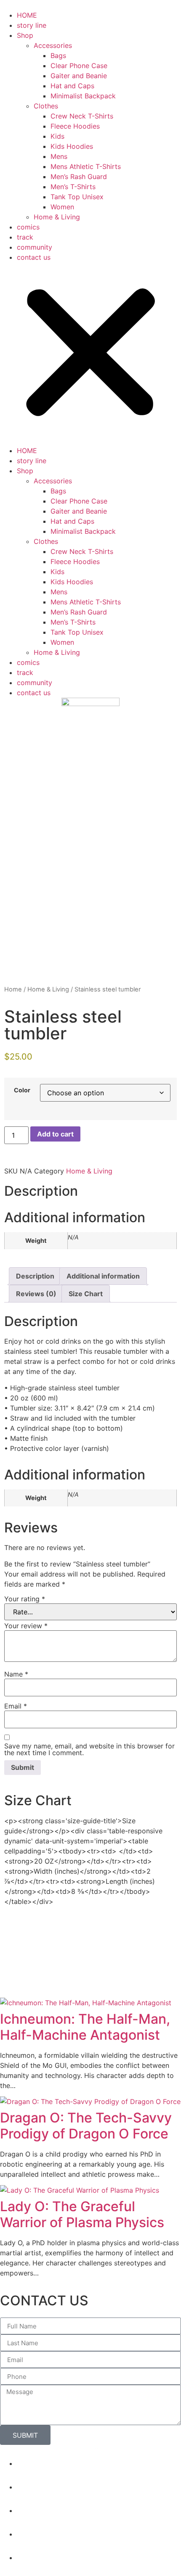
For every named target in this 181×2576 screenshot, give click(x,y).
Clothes (46, 106)
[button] (90, 354)
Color (22, 1090)
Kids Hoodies (72, 146)
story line (32, 25)
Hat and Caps (72, 86)
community (35, 247)
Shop (25, 35)
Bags (58, 55)
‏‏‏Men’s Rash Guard (79, 177)
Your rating (25, 1599)
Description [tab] (35, 1276)
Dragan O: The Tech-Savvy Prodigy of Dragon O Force (86, 2126)
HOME (27, 15)
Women (62, 207)
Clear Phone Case (79, 66)
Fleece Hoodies (75, 126)
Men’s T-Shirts (73, 187)
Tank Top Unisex (77, 197)
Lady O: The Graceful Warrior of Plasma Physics (82, 2214)
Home (13, 989)
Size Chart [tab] (86, 1294)
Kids (57, 136)
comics (28, 227)
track (25, 237)
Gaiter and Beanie (79, 76)
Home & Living (57, 217)
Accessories (53, 45)
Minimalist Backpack (83, 96)
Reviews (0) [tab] (36, 1294)
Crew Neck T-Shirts (82, 116)
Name (16, 1674)
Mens (59, 156)
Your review (26, 1626)
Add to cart (55, 1134)
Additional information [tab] (103, 1276)
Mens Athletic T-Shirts (86, 166)
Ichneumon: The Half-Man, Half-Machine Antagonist (85, 2027)
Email (16, 1706)
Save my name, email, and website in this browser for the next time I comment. (89, 1749)
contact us (34, 257)
